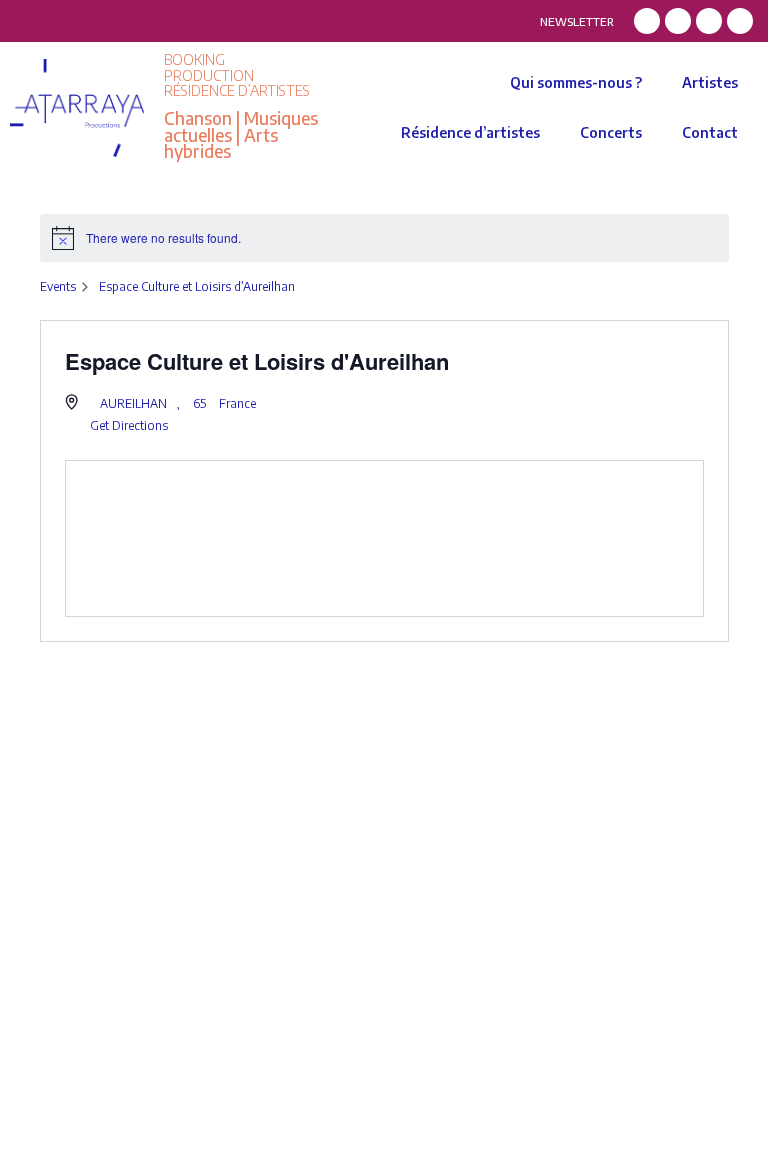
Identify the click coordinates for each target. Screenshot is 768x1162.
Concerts (611, 132)
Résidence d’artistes (470, 132)
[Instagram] (678, 21)
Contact (710, 132)
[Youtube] (740, 21)
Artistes (710, 82)
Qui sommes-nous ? (576, 82)
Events (58, 286)
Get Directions (129, 425)
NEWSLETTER (577, 21)
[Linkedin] (709, 21)
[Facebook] (647, 21)
